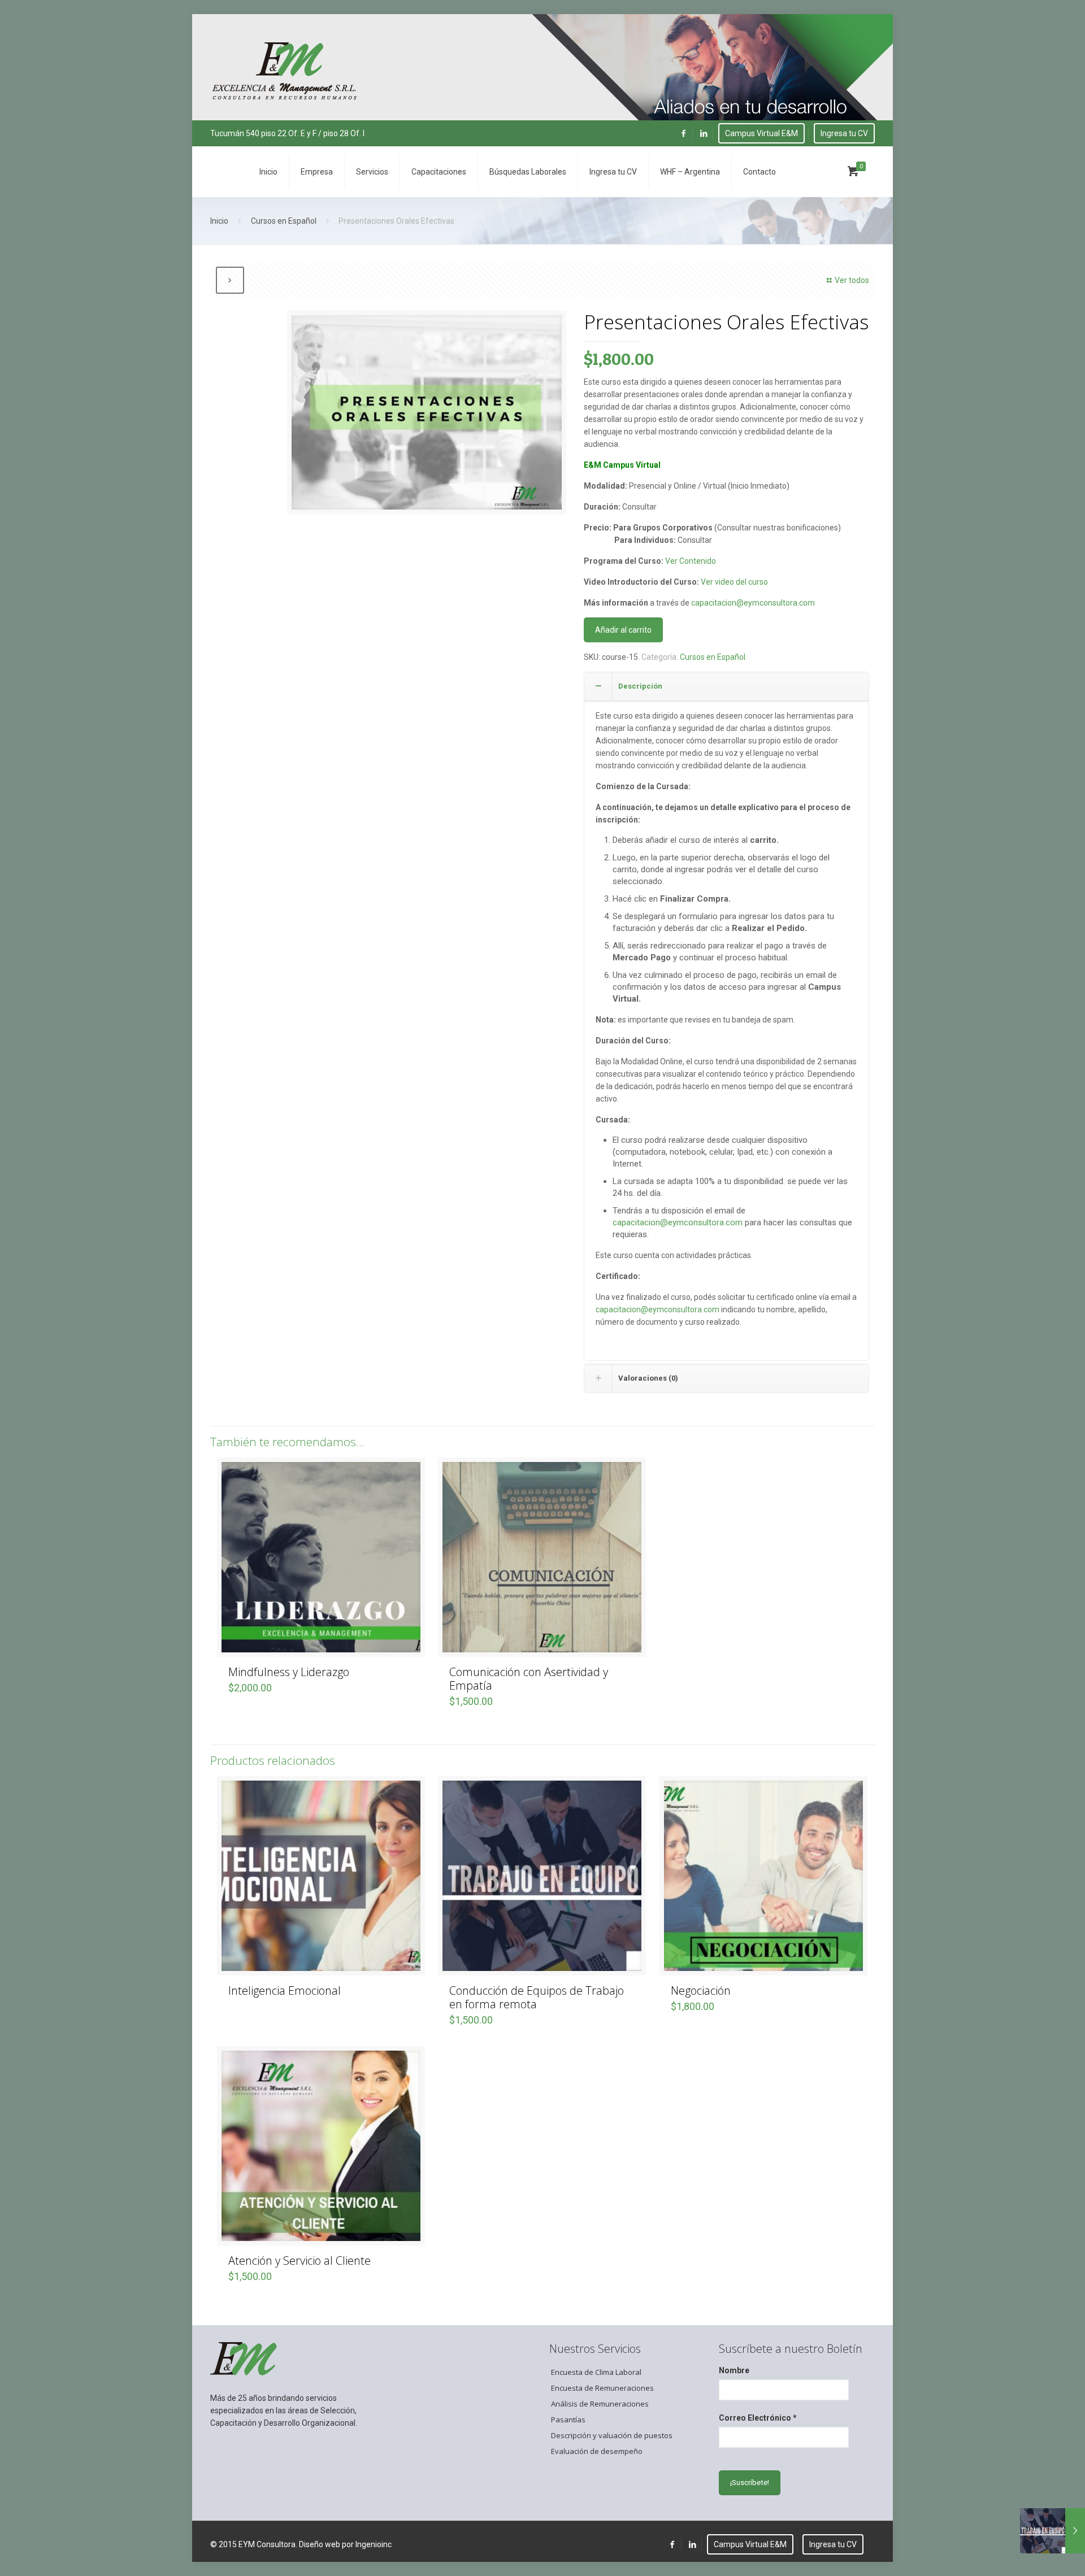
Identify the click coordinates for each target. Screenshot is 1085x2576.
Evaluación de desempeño (597, 2451)
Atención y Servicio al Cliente (300, 2260)
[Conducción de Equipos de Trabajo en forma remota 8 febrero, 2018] (1053, 2531)
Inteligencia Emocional (285, 1990)
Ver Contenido (691, 561)
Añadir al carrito (623, 630)
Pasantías (568, 2420)
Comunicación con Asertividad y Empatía (529, 1679)
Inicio (219, 221)
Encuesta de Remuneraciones (602, 2388)
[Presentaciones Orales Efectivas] (427, 417)
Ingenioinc (374, 2544)
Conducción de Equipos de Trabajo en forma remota (537, 1997)
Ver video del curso (734, 582)
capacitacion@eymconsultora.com (754, 603)
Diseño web (320, 2544)
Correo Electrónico (758, 2418)
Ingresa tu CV (844, 133)
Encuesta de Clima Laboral (596, 2372)
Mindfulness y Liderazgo (289, 1672)
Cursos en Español (284, 221)
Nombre (734, 2370)
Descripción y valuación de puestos (612, 2435)
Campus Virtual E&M (761, 133)
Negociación (701, 1990)
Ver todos (852, 280)
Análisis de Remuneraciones (600, 2404)
